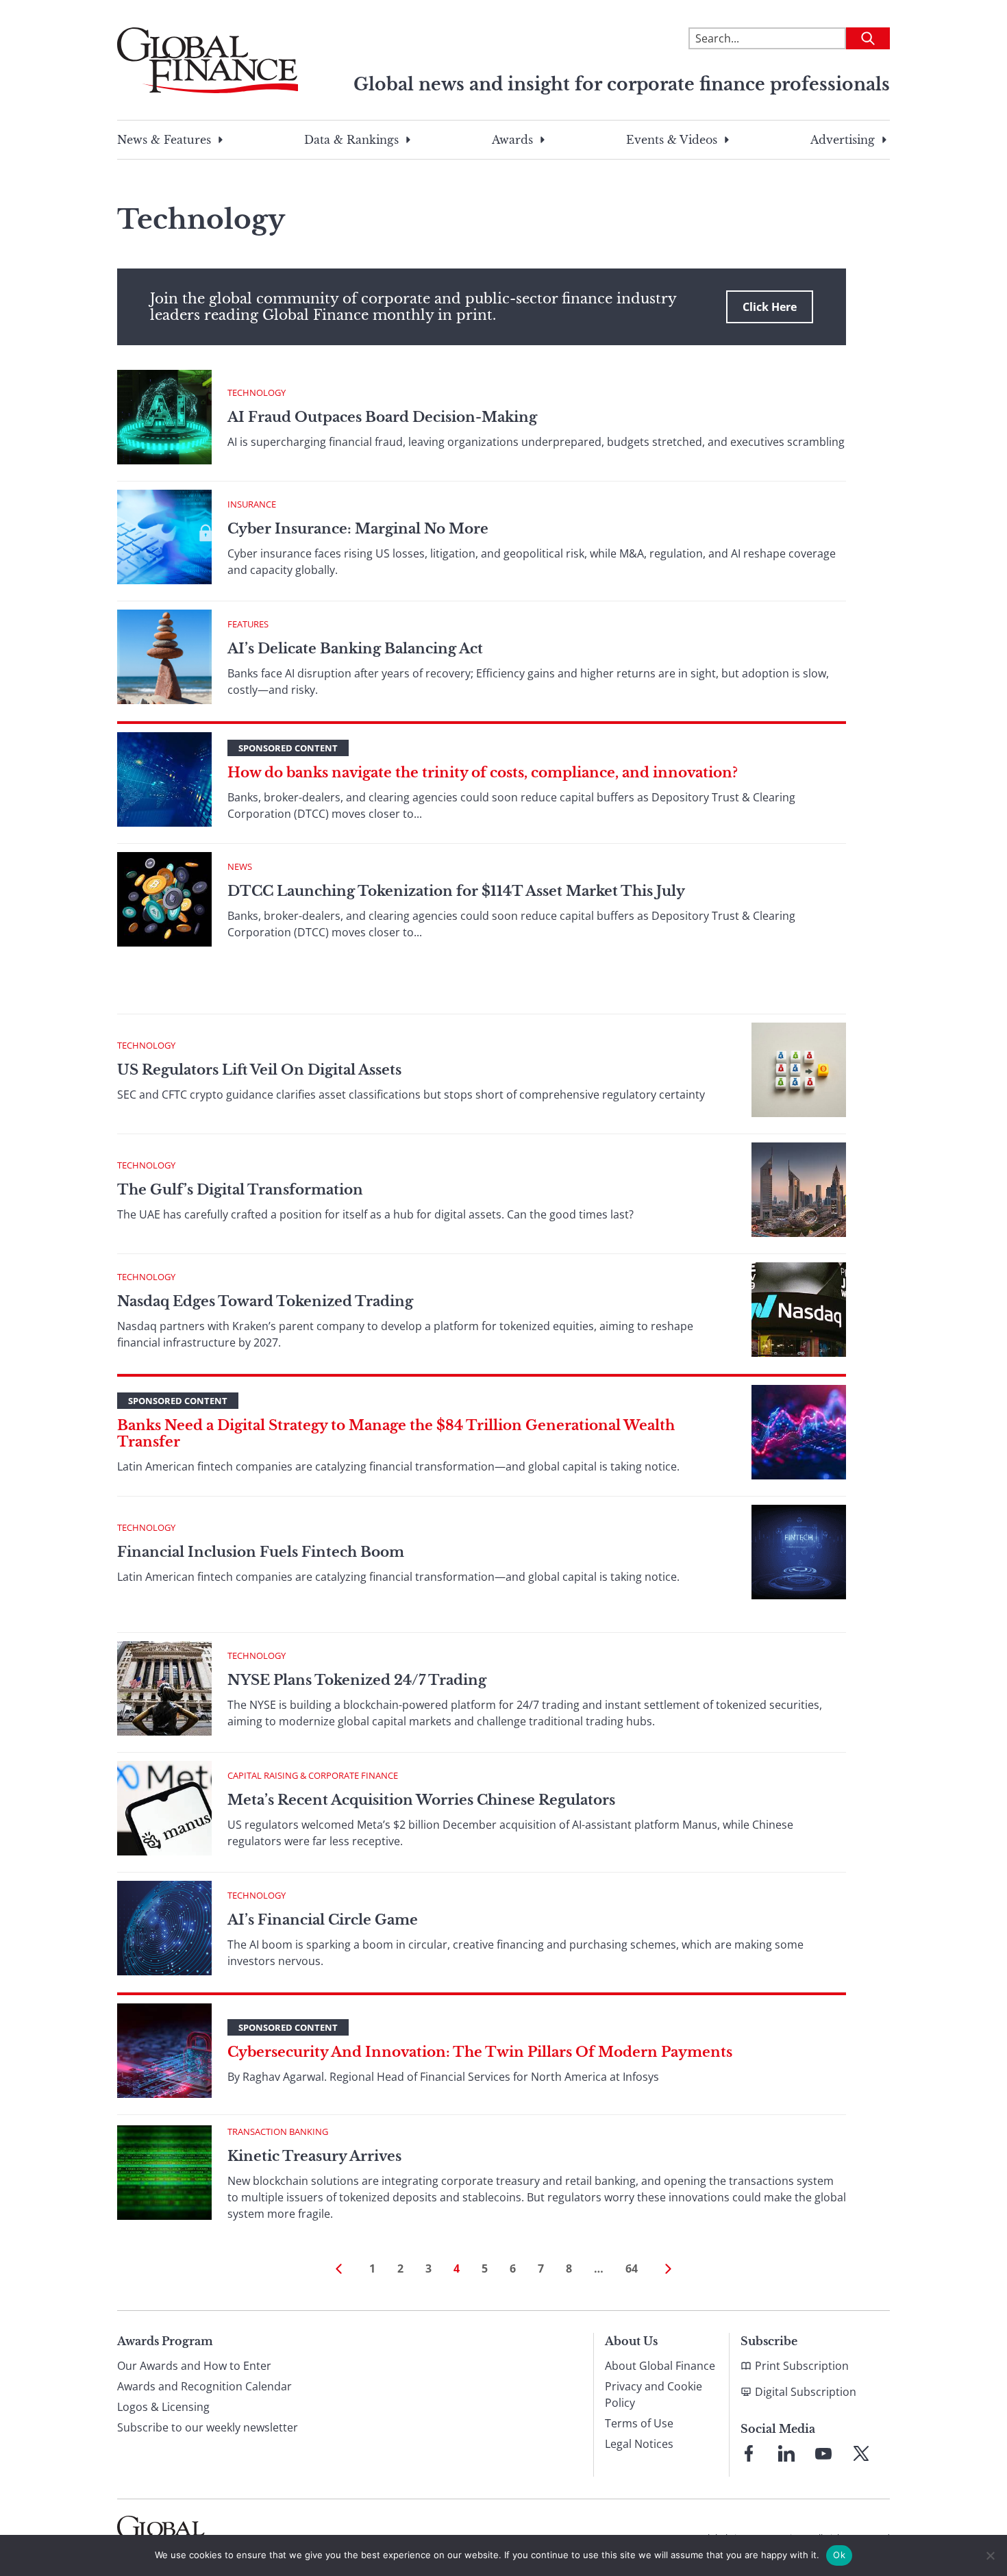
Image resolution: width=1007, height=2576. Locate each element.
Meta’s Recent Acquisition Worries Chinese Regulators (421, 1800)
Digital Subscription (806, 2392)
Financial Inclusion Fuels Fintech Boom (261, 1552)
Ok (839, 2555)
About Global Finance (660, 2366)
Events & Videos (672, 140)
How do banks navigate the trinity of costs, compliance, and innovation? (483, 773)
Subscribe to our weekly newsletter (208, 2427)
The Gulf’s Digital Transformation (240, 1190)
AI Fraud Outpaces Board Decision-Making (382, 417)
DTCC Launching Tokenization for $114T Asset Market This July (456, 891)
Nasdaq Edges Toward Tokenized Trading (265, 1301)
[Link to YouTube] (823, 2453)
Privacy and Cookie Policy (654, 2394)
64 (632, 2268)
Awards (512, 140)
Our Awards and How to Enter (194, 2366)
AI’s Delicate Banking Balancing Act (355, 649)
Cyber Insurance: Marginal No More (358, 529)
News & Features (164, 140)
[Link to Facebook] (749, 2453)
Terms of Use (639, 2423)
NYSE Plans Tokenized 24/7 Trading (357, 1680)
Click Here (770, 307)
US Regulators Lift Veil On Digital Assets (259, 1070)
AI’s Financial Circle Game (323, 1920)
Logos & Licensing (163, 2407)
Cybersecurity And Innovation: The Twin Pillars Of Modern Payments (480, 2052)
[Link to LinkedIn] (786, 2453)
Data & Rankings (351, 140)
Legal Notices (639, 2444)
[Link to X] (861, 2453)
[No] (990, 2555)
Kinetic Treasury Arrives (314, 2156)
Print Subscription (802, 2366)
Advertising (843, 140)
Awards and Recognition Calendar (204, 2386)
